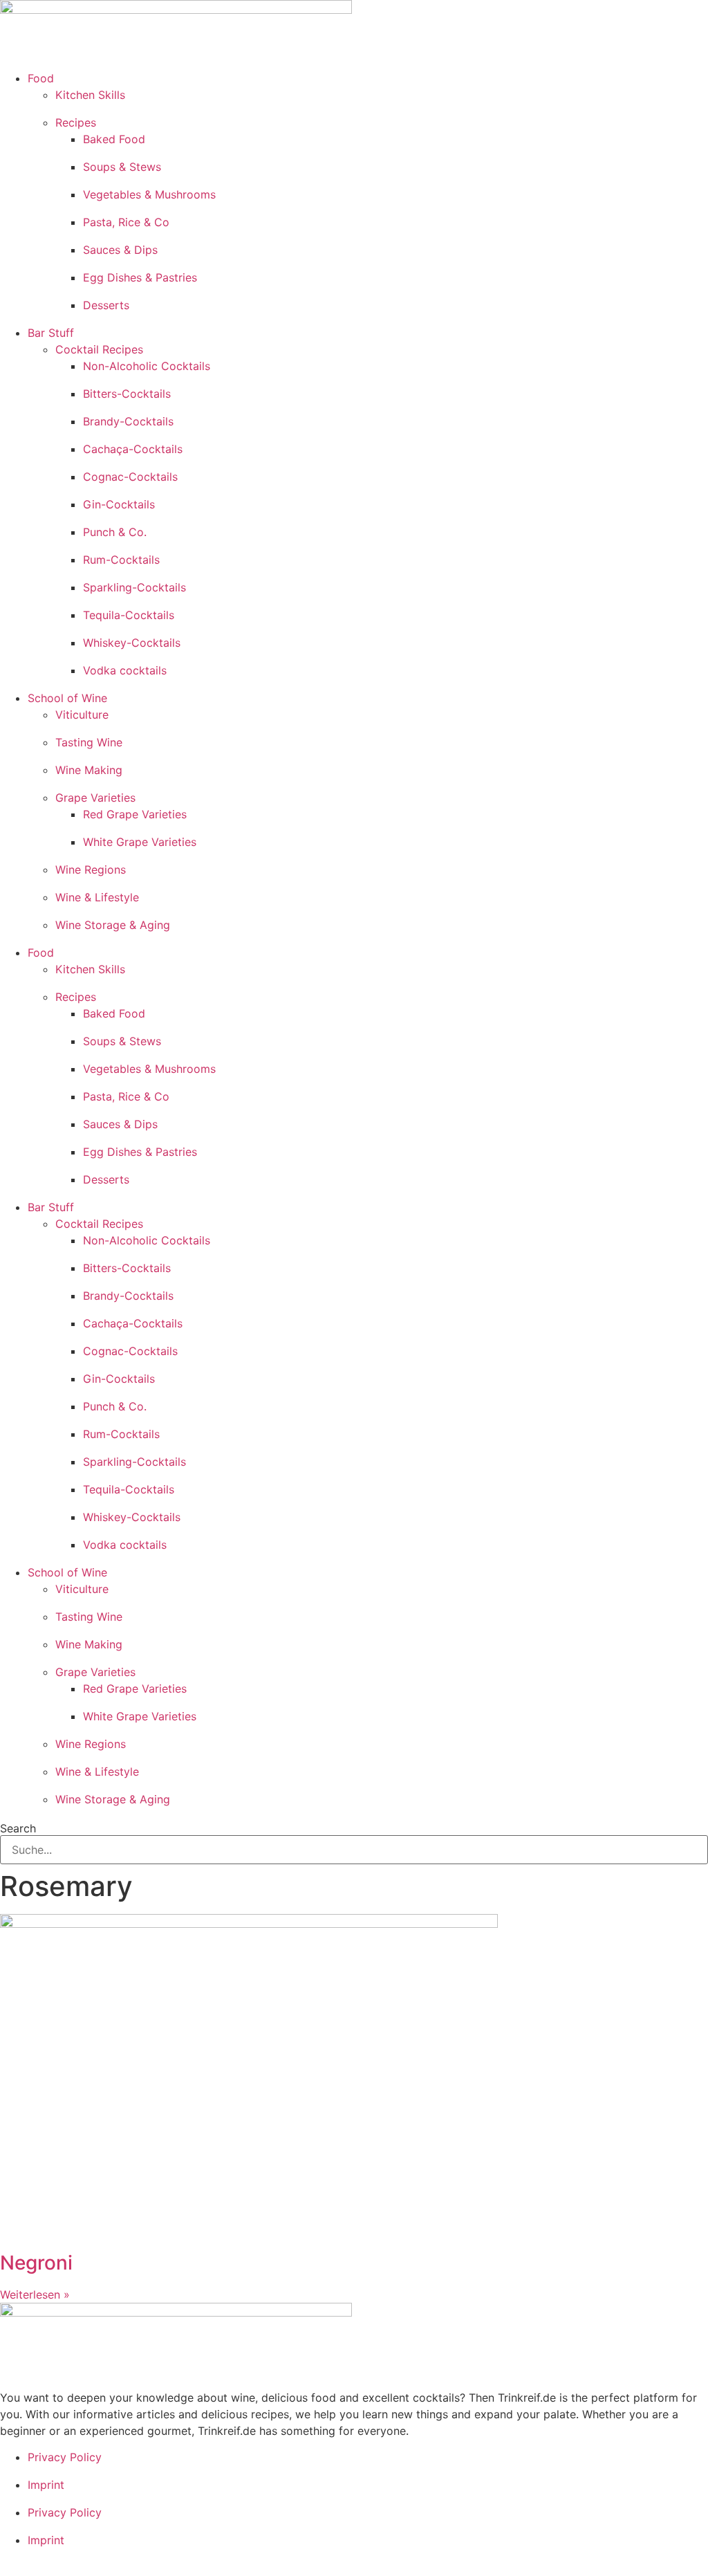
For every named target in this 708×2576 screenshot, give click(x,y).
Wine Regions (91, 870)
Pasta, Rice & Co (126, 222)
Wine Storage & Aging (113, 925)
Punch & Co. (115, 532)
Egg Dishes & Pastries (140, 277)
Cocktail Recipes (99, 349)
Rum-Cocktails (121, 560)
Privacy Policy (65, 2457)
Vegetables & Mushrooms (149, 194)
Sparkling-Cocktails (134, 587)
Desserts (106, 305)
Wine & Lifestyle (97, 897)
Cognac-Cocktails (130, 477)
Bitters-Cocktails (127, 394)
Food (41, 78)
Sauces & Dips (120, 250)
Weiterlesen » (35, 2294)
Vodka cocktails (125, 670)
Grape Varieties (95, 798)
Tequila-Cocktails (129, 615)
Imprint (46, 2485)
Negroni (36, 2263)
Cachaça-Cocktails (133, 449)
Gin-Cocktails (119, 504)
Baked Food (114, 139)
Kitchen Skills (90, 95)
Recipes (76, 122)
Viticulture (82, 715)
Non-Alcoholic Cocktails (147, 366)
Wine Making (89, 770)
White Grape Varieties (140, 842)
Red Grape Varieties (135, 814)
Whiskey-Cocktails (132, 643)
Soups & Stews (122, 167)
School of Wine (67, 698)
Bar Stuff (51, 333)
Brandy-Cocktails (128, 421)
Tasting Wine (89, 742)
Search (18, 1828)
